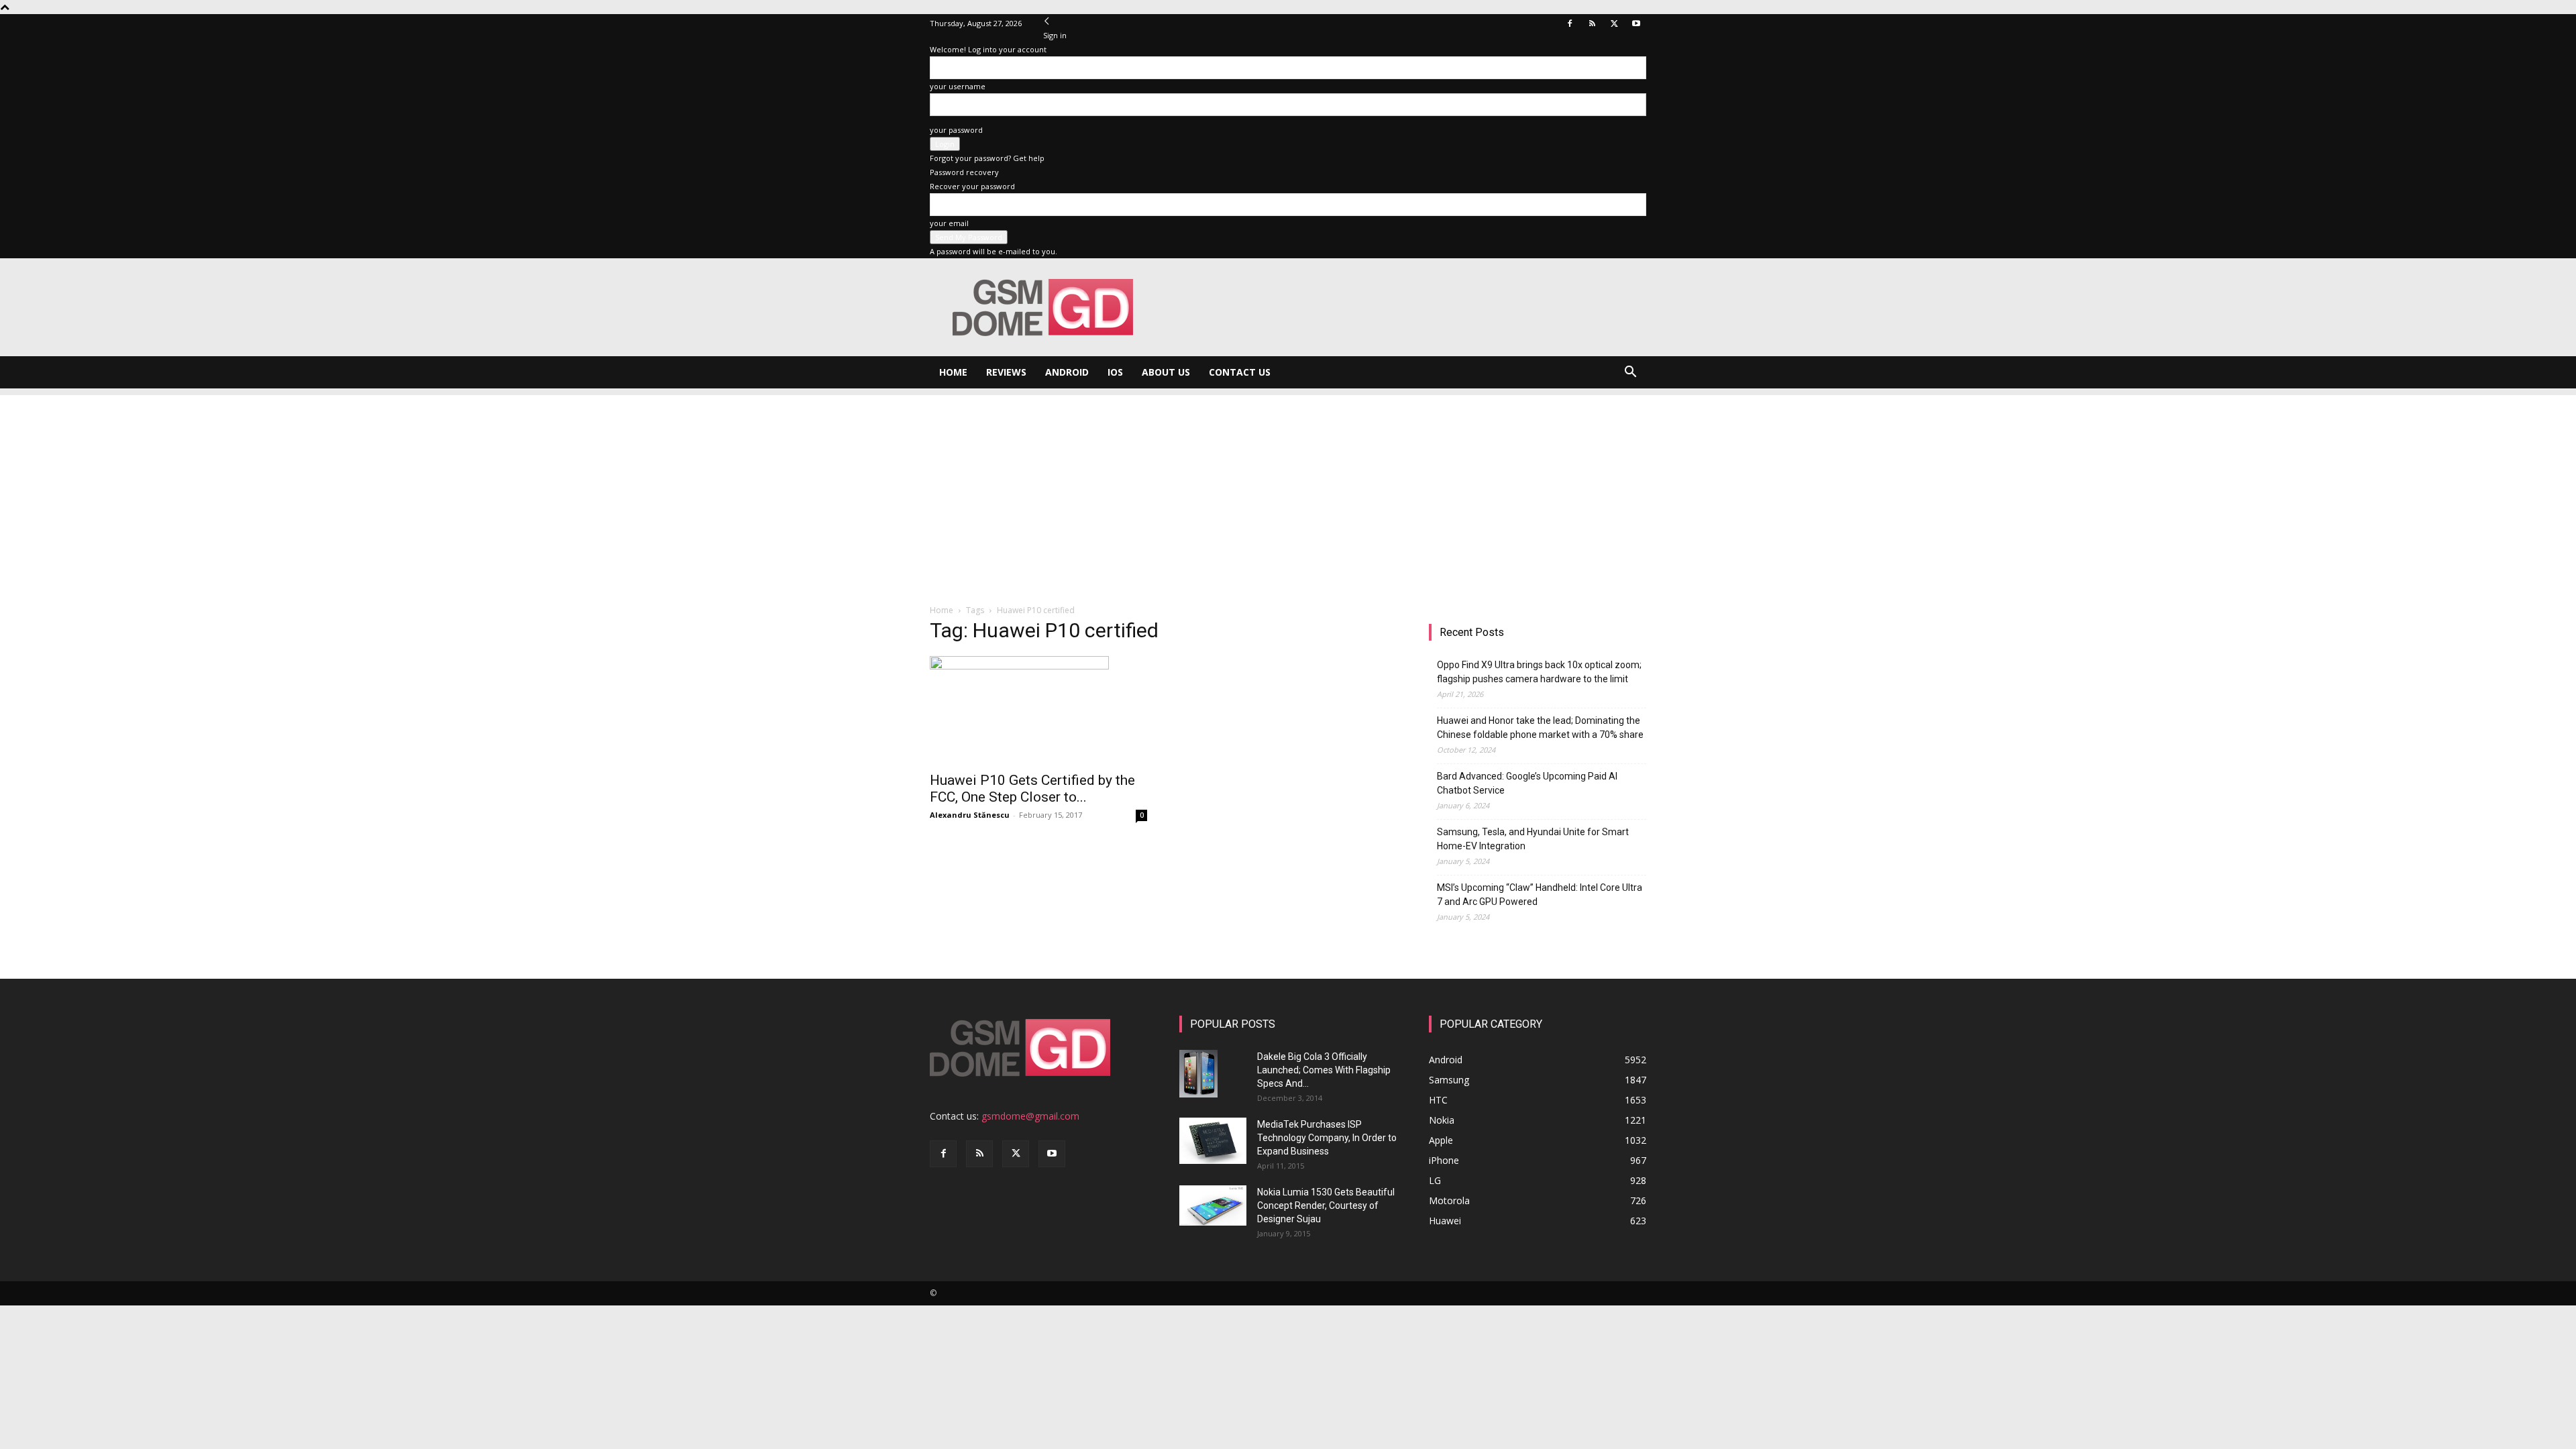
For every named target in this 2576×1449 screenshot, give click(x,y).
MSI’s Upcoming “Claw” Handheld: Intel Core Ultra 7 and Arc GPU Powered (1540, 895)
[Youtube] (1636, 23)
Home (953, 372)
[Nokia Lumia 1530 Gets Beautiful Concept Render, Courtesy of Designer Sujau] (1213, 1205)
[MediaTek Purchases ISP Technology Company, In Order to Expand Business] (1213, 1141)
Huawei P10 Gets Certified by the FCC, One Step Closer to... (1032, 789)
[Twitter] (1614, 23)
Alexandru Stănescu (970, 815)
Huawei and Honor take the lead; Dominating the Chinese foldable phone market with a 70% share (1540, 728)
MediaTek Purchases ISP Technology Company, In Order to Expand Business (1327, 1138)
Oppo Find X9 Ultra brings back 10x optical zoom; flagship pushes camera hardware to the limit (1539, 672)
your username (958, 86)
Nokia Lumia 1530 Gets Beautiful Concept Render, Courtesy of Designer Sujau (1326, 1205)
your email (949, 223)
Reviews (1006, 372)
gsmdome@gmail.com (1030, 1116)
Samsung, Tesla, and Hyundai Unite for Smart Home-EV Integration (1533, 839)
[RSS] (1592, 23)
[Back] (1047, 21)
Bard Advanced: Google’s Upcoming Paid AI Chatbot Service (1527, 783)
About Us (1166, 372)
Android (1067, 372)
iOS (1115, 372)
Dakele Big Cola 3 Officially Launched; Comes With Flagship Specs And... (1324, 1070)
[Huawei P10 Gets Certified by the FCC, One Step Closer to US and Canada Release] (1038, 710)
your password (956, 130)
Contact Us (1240, 372)
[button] (1630, 373)
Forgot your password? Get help (987, 158)
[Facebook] (1570, 23)
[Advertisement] (1288, 489)
